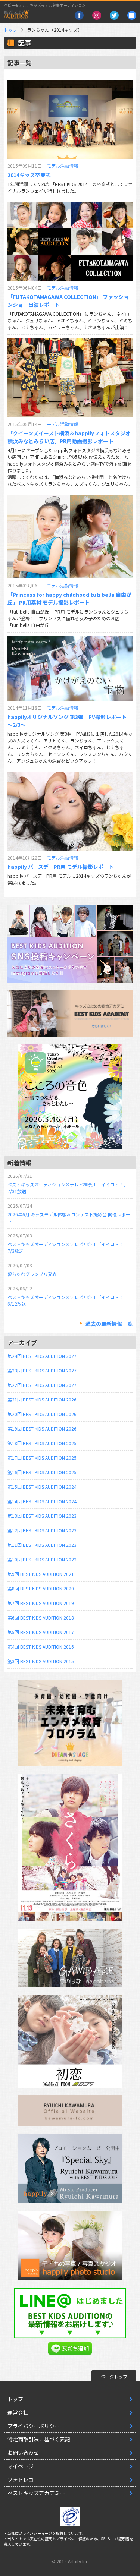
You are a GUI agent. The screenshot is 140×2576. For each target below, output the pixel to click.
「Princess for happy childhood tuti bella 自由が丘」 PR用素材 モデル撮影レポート (69, 598)
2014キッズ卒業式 (29, 175)
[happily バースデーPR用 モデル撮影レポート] (70, 811)
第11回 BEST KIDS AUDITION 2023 (42, 1545)
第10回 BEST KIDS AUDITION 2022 (42, 1559)
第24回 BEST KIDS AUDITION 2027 (42, 1356)
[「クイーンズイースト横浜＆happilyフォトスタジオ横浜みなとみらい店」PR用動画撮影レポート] (70, 378)
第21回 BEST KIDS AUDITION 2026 (42, 1399)
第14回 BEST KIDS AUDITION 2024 (42, 1501)
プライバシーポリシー (34, 2426)
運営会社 (18, 2412)
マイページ (21, 2466)
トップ (10, 30)
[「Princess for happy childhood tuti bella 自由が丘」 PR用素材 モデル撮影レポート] (70, 537)
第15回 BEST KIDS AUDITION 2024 (42, 1487)
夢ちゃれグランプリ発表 (32, 1274)
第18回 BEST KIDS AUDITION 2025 (42, 1443)
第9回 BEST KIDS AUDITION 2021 (41, 1574)
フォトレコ (21, 2479)
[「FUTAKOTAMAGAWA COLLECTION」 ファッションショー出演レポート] (70, 241)
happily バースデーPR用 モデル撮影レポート (61, 867)
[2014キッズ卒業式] (70, 119)
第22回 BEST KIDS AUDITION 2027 (42, 1385)
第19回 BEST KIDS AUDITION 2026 (42, 1429)
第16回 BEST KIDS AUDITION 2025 (42, 1472)
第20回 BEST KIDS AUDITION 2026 (42, 1414)
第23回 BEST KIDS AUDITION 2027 (42, 1370)
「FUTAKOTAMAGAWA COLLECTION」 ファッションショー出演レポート (68, 301)
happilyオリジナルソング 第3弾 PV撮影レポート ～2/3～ (67, 721)
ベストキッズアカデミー (36, 2493)
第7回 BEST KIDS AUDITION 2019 (41, 1603)
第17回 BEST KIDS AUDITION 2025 (42, 1458)
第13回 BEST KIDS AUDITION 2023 (42, 1516)
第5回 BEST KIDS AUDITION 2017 (41, 1632)
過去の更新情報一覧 (109, 1324)
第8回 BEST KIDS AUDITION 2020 (41, 1588)
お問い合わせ (23, 2453)
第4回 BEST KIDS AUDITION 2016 (41, 1647)
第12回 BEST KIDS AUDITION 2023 (42, 1530)
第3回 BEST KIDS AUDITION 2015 (41, 1661)
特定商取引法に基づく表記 (39, 2439)
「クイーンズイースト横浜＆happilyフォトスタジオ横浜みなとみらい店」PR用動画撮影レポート (69, 437)
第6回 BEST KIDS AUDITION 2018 (41, 1618)
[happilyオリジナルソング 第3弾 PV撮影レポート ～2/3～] (70, 669)
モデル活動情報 (62, 166)
